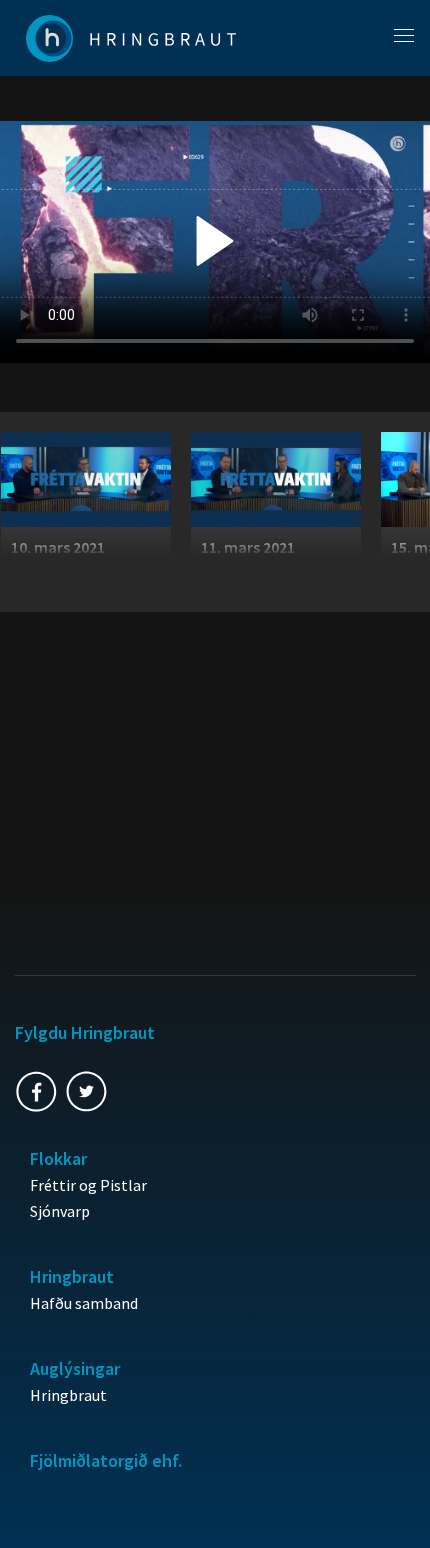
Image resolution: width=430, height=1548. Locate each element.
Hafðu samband (84, 1303)
